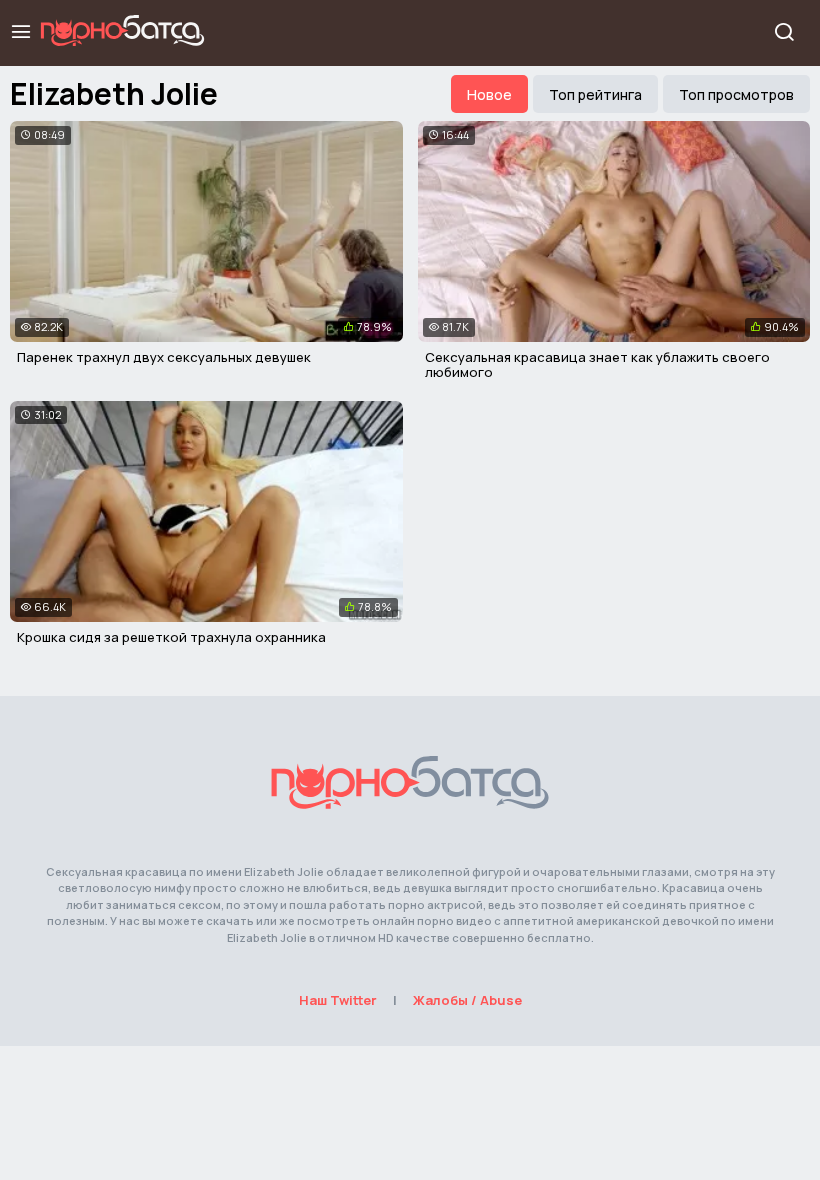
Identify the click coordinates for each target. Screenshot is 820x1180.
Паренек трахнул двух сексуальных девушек (164, 357)
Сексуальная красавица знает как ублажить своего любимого (597, 365)
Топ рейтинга (595, 94)
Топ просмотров (736, 94)
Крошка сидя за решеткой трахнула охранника (171, 637)
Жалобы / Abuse (467, 1000)
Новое (489, 94)
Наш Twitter (338, 1000)
